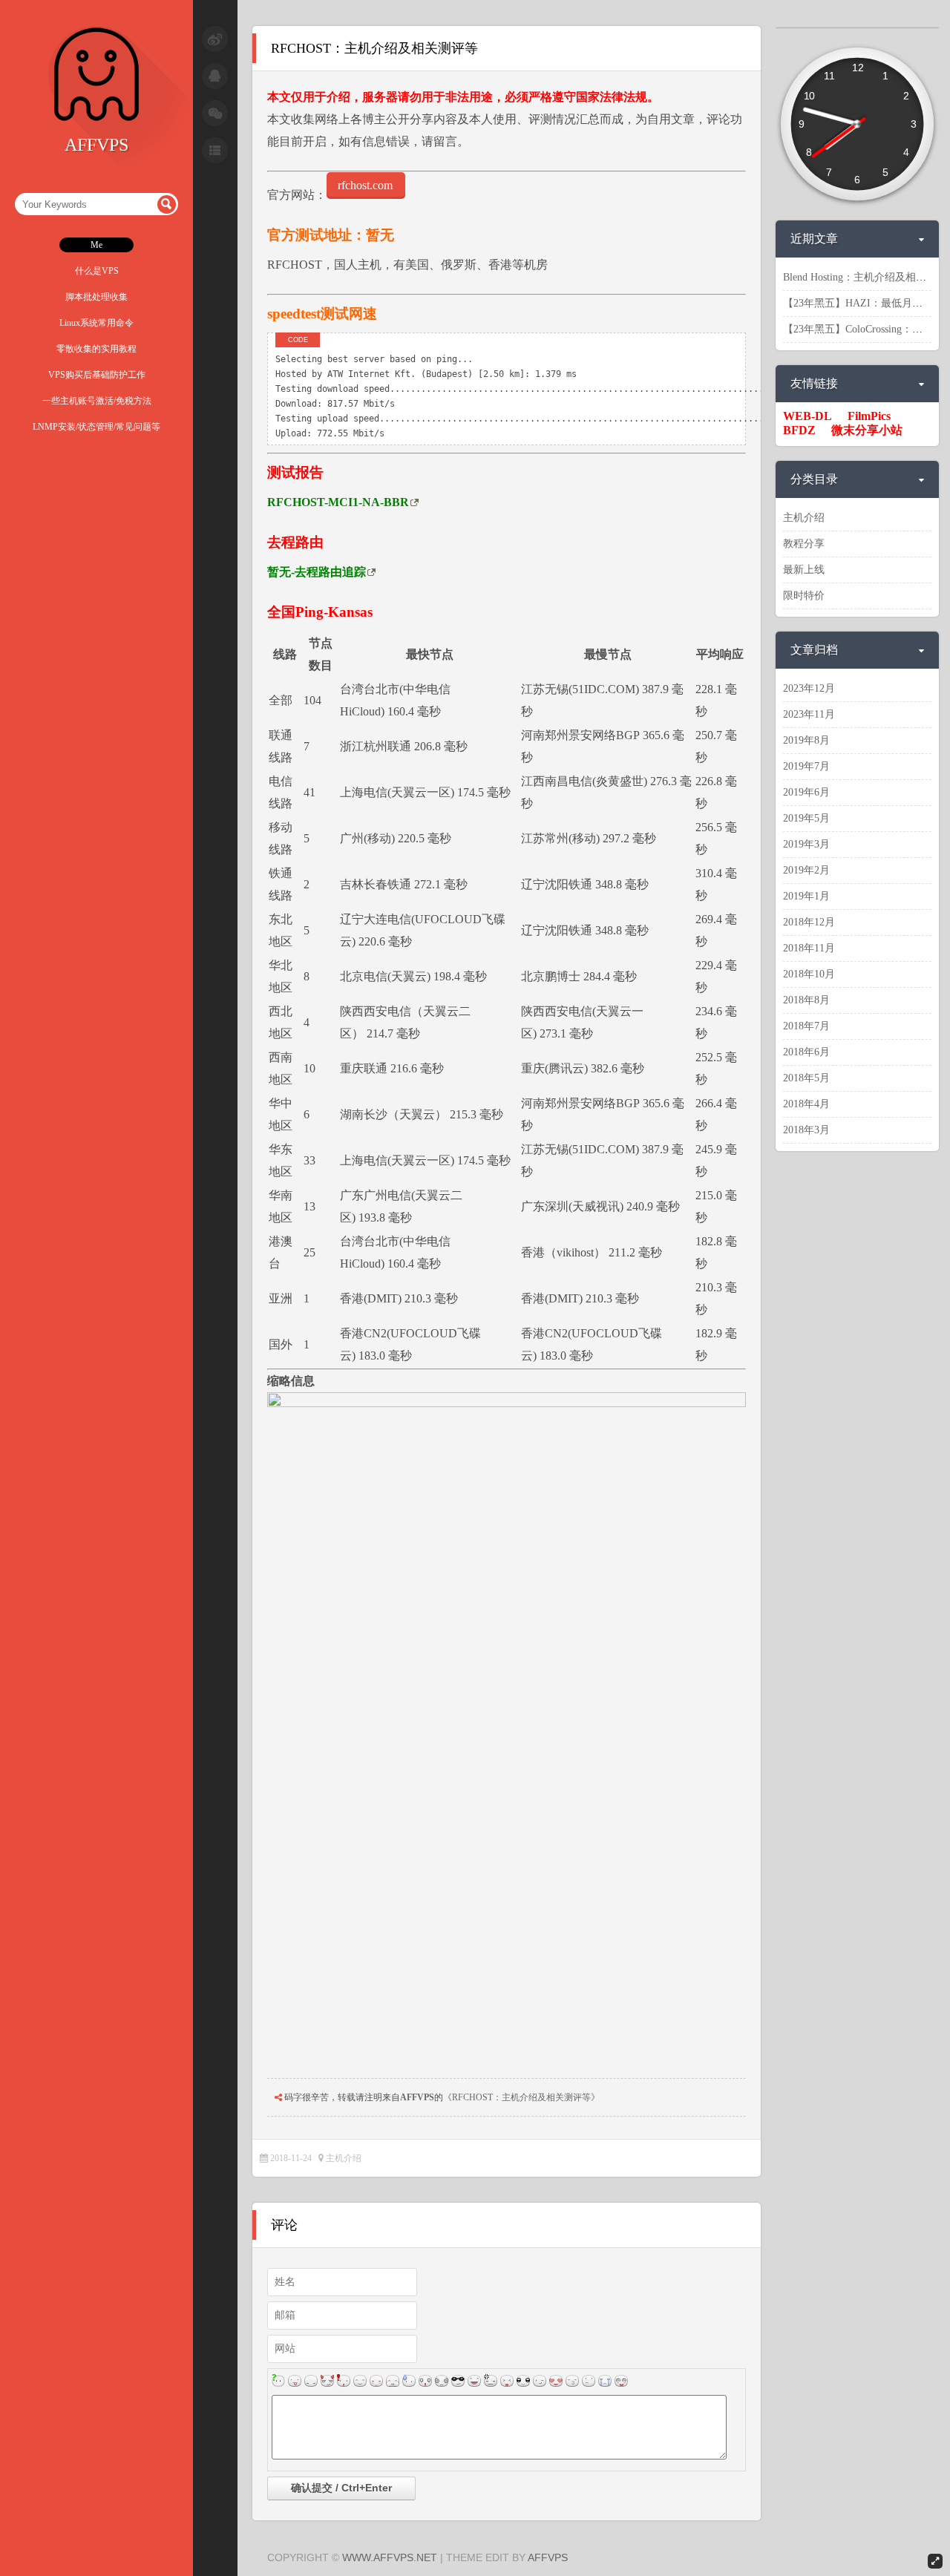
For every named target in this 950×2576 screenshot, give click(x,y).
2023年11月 (809, 714)
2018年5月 (806, 1078)
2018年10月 (809, 974)
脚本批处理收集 (96, 297)
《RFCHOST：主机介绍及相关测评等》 (521, 2097)
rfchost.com (365, 185)
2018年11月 (809, 948)
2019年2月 (806, 870)
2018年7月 (806, 1026)
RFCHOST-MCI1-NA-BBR (338, 502)
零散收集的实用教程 (96, 349)
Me (96, 245)
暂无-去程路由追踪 (317, 572)
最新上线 (804, 570)
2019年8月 (806, 740)
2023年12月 (809, 688)
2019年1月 (806, 896)
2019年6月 (806, 792)
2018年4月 (806, 1104)
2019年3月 (806, 844)
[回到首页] (96, 119)
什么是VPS (97, 271)
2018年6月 (806, 1052)
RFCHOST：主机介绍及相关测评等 (374, 48)
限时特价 (804, 596)
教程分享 (804, 544)
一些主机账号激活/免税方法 (97, 401)
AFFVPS (417, 2097)
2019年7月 (806, 766)
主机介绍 (344, 2158)
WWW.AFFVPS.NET (390, 2557)
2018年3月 (806, 1130)
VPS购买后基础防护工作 (97, 375)
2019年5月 (806, 818)
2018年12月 (809, 922)
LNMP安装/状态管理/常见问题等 (96, 427)
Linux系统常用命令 (96, 323)
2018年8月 (806, 1000)
